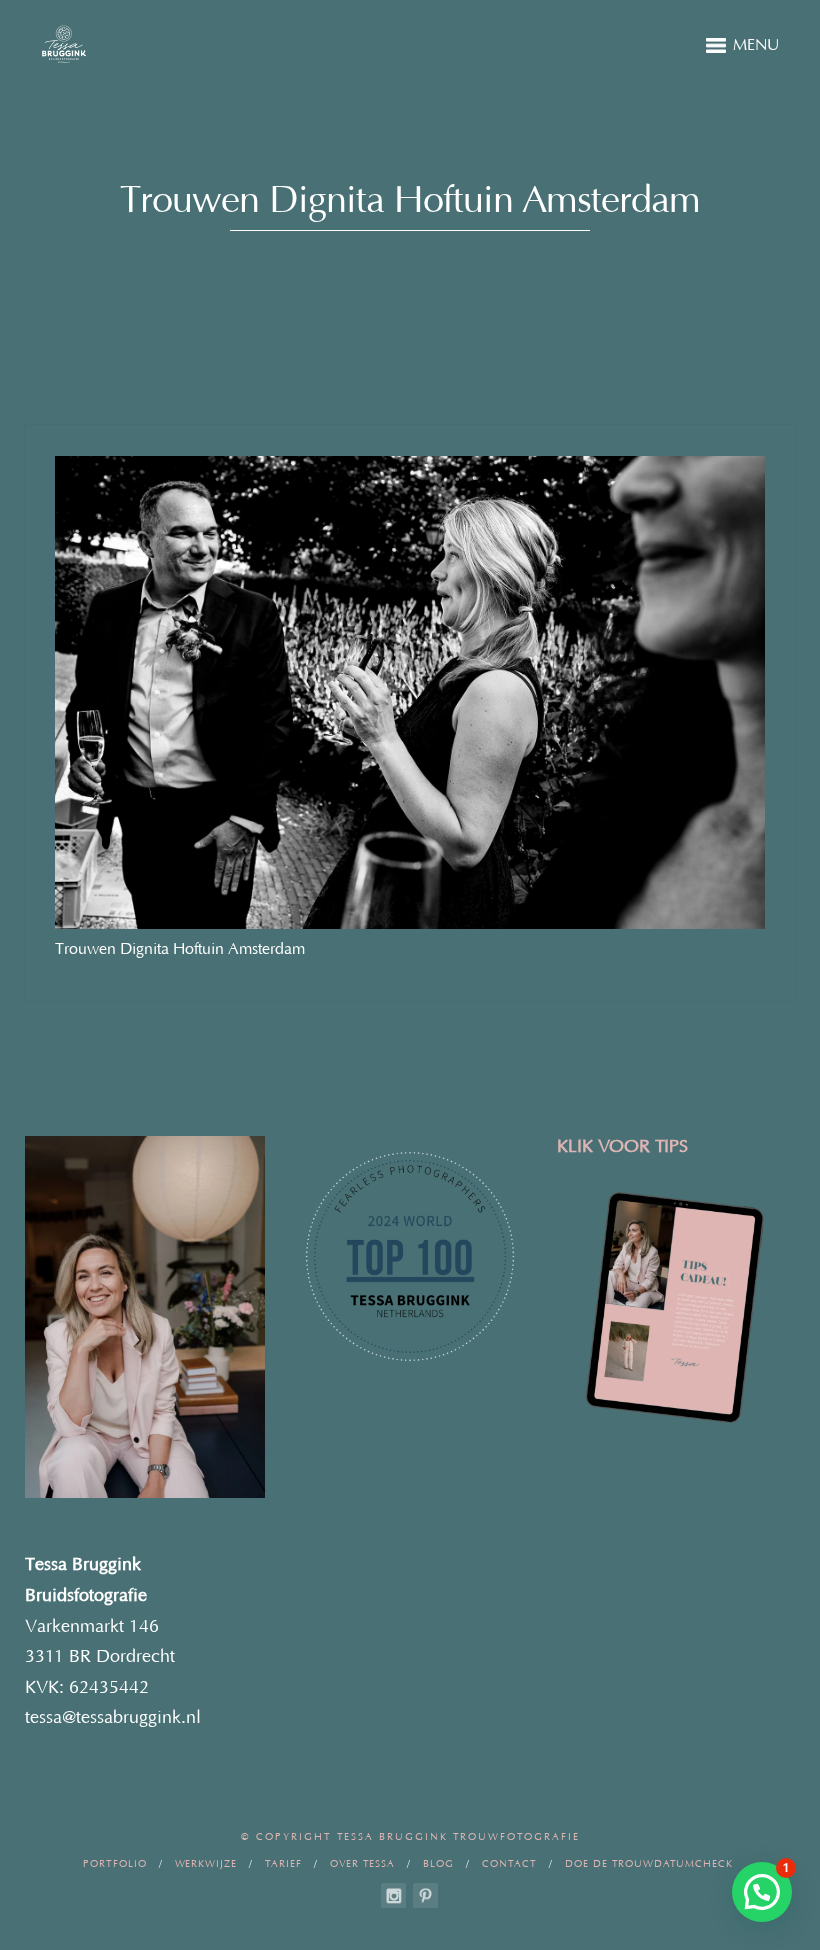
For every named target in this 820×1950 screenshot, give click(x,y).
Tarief (283, 1864)
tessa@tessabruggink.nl (113, 1718)
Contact (509, 1864)
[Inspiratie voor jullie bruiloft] (425, 1895)
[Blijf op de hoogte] (393, 1895)
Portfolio (115, 1864)
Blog (438, 1864)
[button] (762, 1892)
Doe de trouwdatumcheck (649, 1864)
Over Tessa (362, 1864)
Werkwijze (206, 1864)
